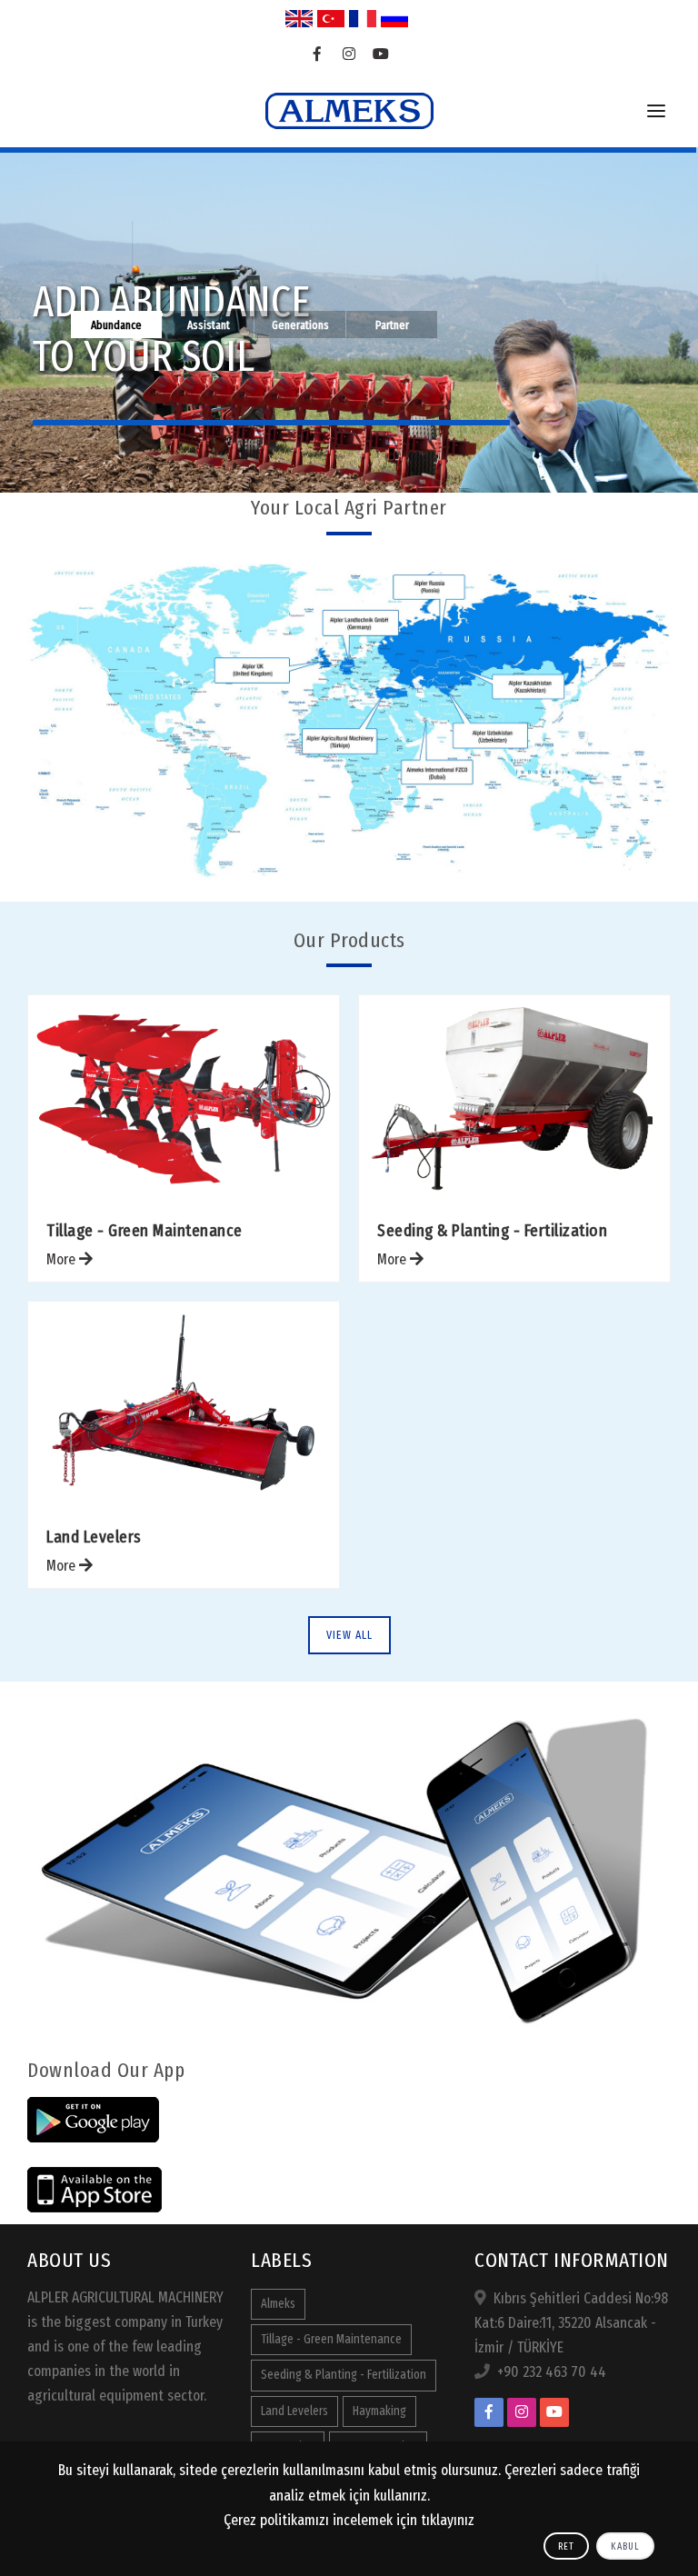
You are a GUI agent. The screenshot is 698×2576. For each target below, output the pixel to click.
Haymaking (379, 2411)
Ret (566, 2546)
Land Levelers (94, 1537)
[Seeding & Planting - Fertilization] (514, 1098)
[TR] (331, 18)
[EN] (299, 18)
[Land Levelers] (184, 1405)
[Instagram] (349, 55)
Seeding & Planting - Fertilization (492, 1230)
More (63, 1259)
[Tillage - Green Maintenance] (184, 1098)
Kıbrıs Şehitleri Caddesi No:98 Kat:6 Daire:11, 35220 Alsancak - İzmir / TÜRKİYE (571, 2323)
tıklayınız (448, 2520)
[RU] (394, 18)
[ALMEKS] (349, 111)
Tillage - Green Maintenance (145, 1230)
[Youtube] (381, 55)
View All (349, 1635)
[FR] (363, 18)
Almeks (278, 2304)
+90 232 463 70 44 (552, 2372)
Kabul (625, 2546)
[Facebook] (318, 55)
